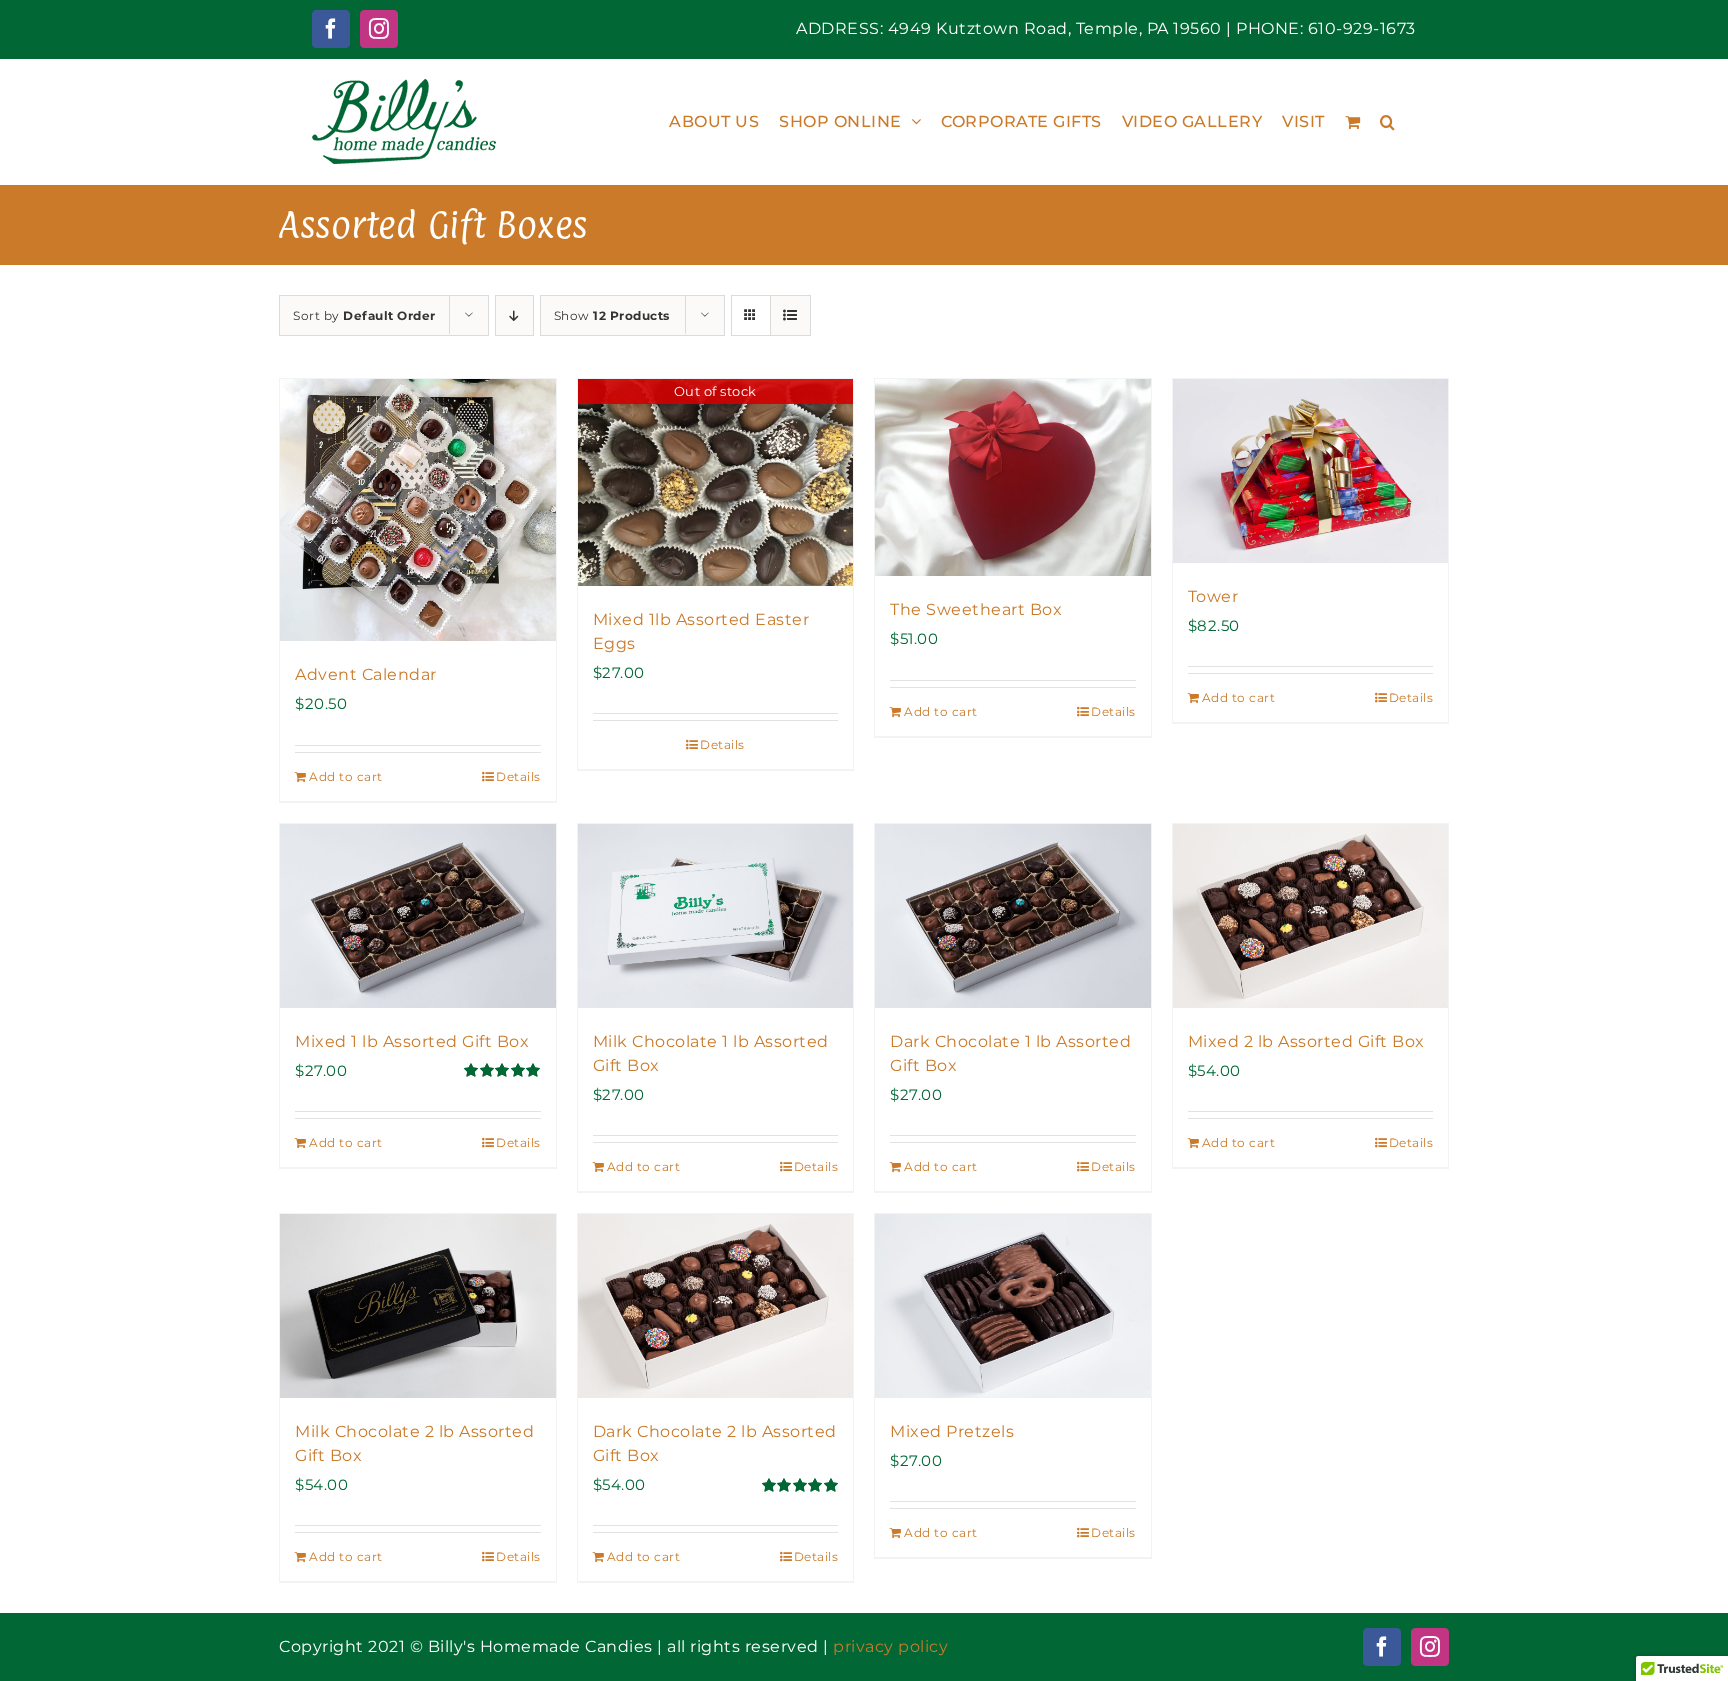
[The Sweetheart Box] (1013, 477)
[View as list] (790, 315)
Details (518, 776)
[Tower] (1311, 471)
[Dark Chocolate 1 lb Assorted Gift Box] (1013, 916)
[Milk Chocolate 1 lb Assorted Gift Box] (716, 916)
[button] (1388, 121)
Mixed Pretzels (952, 1431)
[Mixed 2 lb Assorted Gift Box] (1311, 916)
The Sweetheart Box (976, 609)
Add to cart (346, 776)
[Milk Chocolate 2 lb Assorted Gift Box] (418, 1306)
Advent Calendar (366, 674)
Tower (1213, 596)
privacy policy (890, 1646)
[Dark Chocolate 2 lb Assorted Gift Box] (716, 1306)
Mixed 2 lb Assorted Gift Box (1306, 1041)
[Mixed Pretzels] (1013, 1306)
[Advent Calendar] (418, 510)
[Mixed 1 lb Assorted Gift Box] (418, 916)
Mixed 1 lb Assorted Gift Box (412, 1041)
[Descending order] (514, 315)
